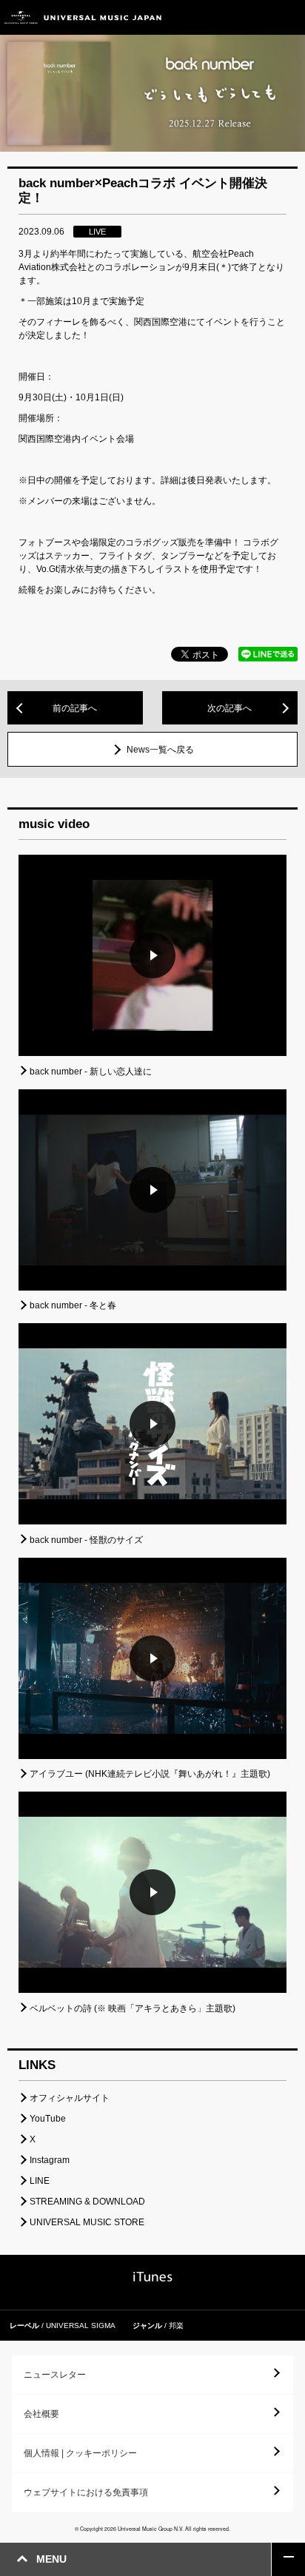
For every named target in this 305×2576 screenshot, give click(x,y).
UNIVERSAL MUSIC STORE (87, 2222)
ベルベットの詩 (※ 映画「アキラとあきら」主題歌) (133, 2008)
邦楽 (176, 2326)
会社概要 (41, 2414)
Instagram (50, 2160)
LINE (40, 2181)
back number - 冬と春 (73, 1305)
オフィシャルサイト (70, 2098)
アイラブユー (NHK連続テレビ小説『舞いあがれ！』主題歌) (150, 1774)
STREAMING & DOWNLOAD (87, 2202)
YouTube (48, 2119)
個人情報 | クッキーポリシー (80, 2453)
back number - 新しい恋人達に (91, 1072)
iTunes (153, 2277)
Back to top (288, 2559)
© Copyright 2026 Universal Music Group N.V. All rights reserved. (152, 2529)
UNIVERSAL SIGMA (81, 2326)
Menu (288, 17)
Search (255, 17)
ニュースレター (55, 2375)
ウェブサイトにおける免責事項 (86, 2492)
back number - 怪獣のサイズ (86, 1540)
